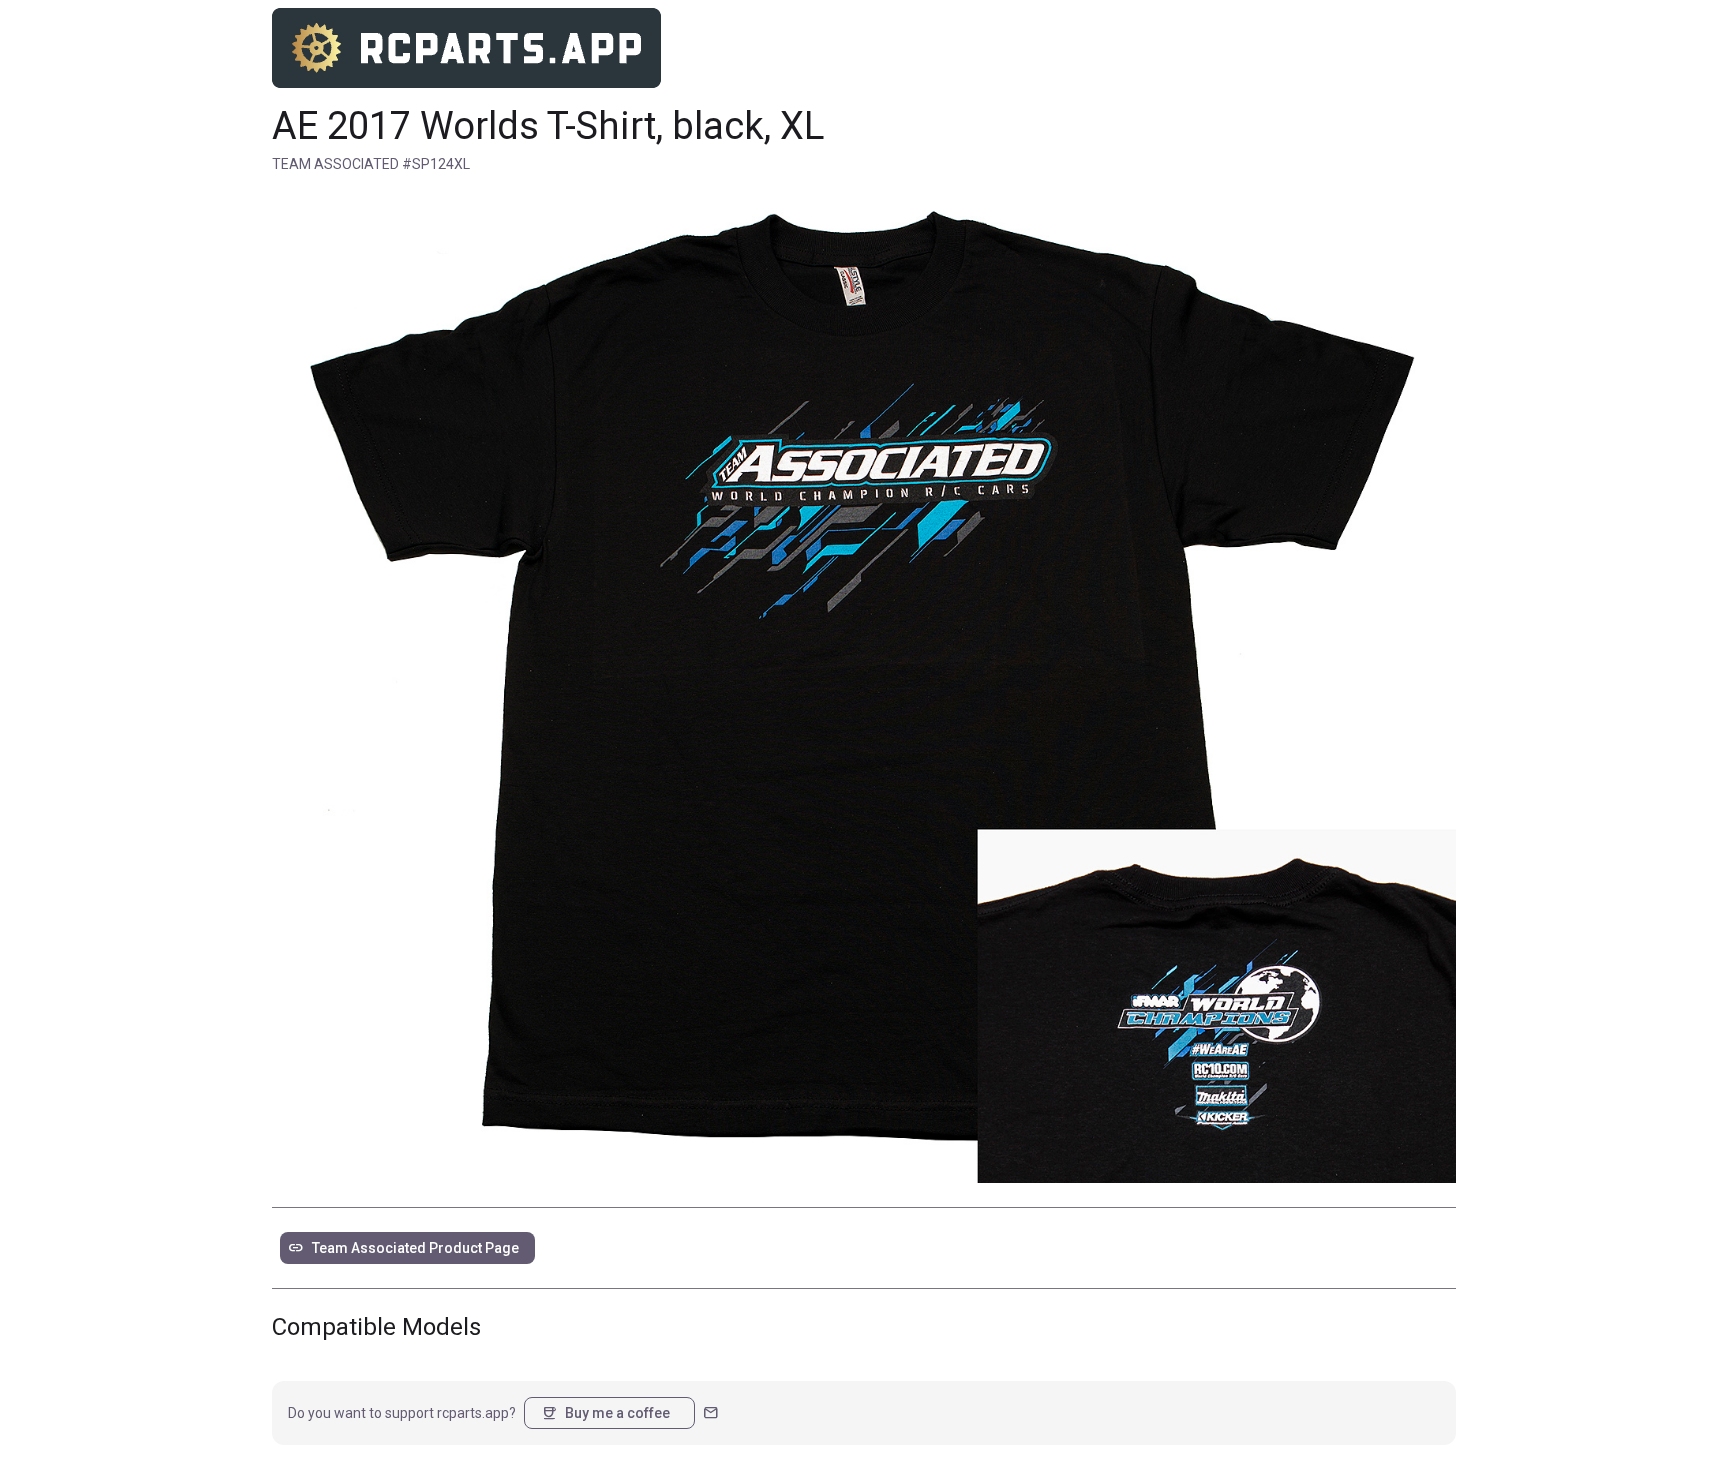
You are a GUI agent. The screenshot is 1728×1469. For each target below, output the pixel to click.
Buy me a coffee (605, 1413)
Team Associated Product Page (403, 1248)
